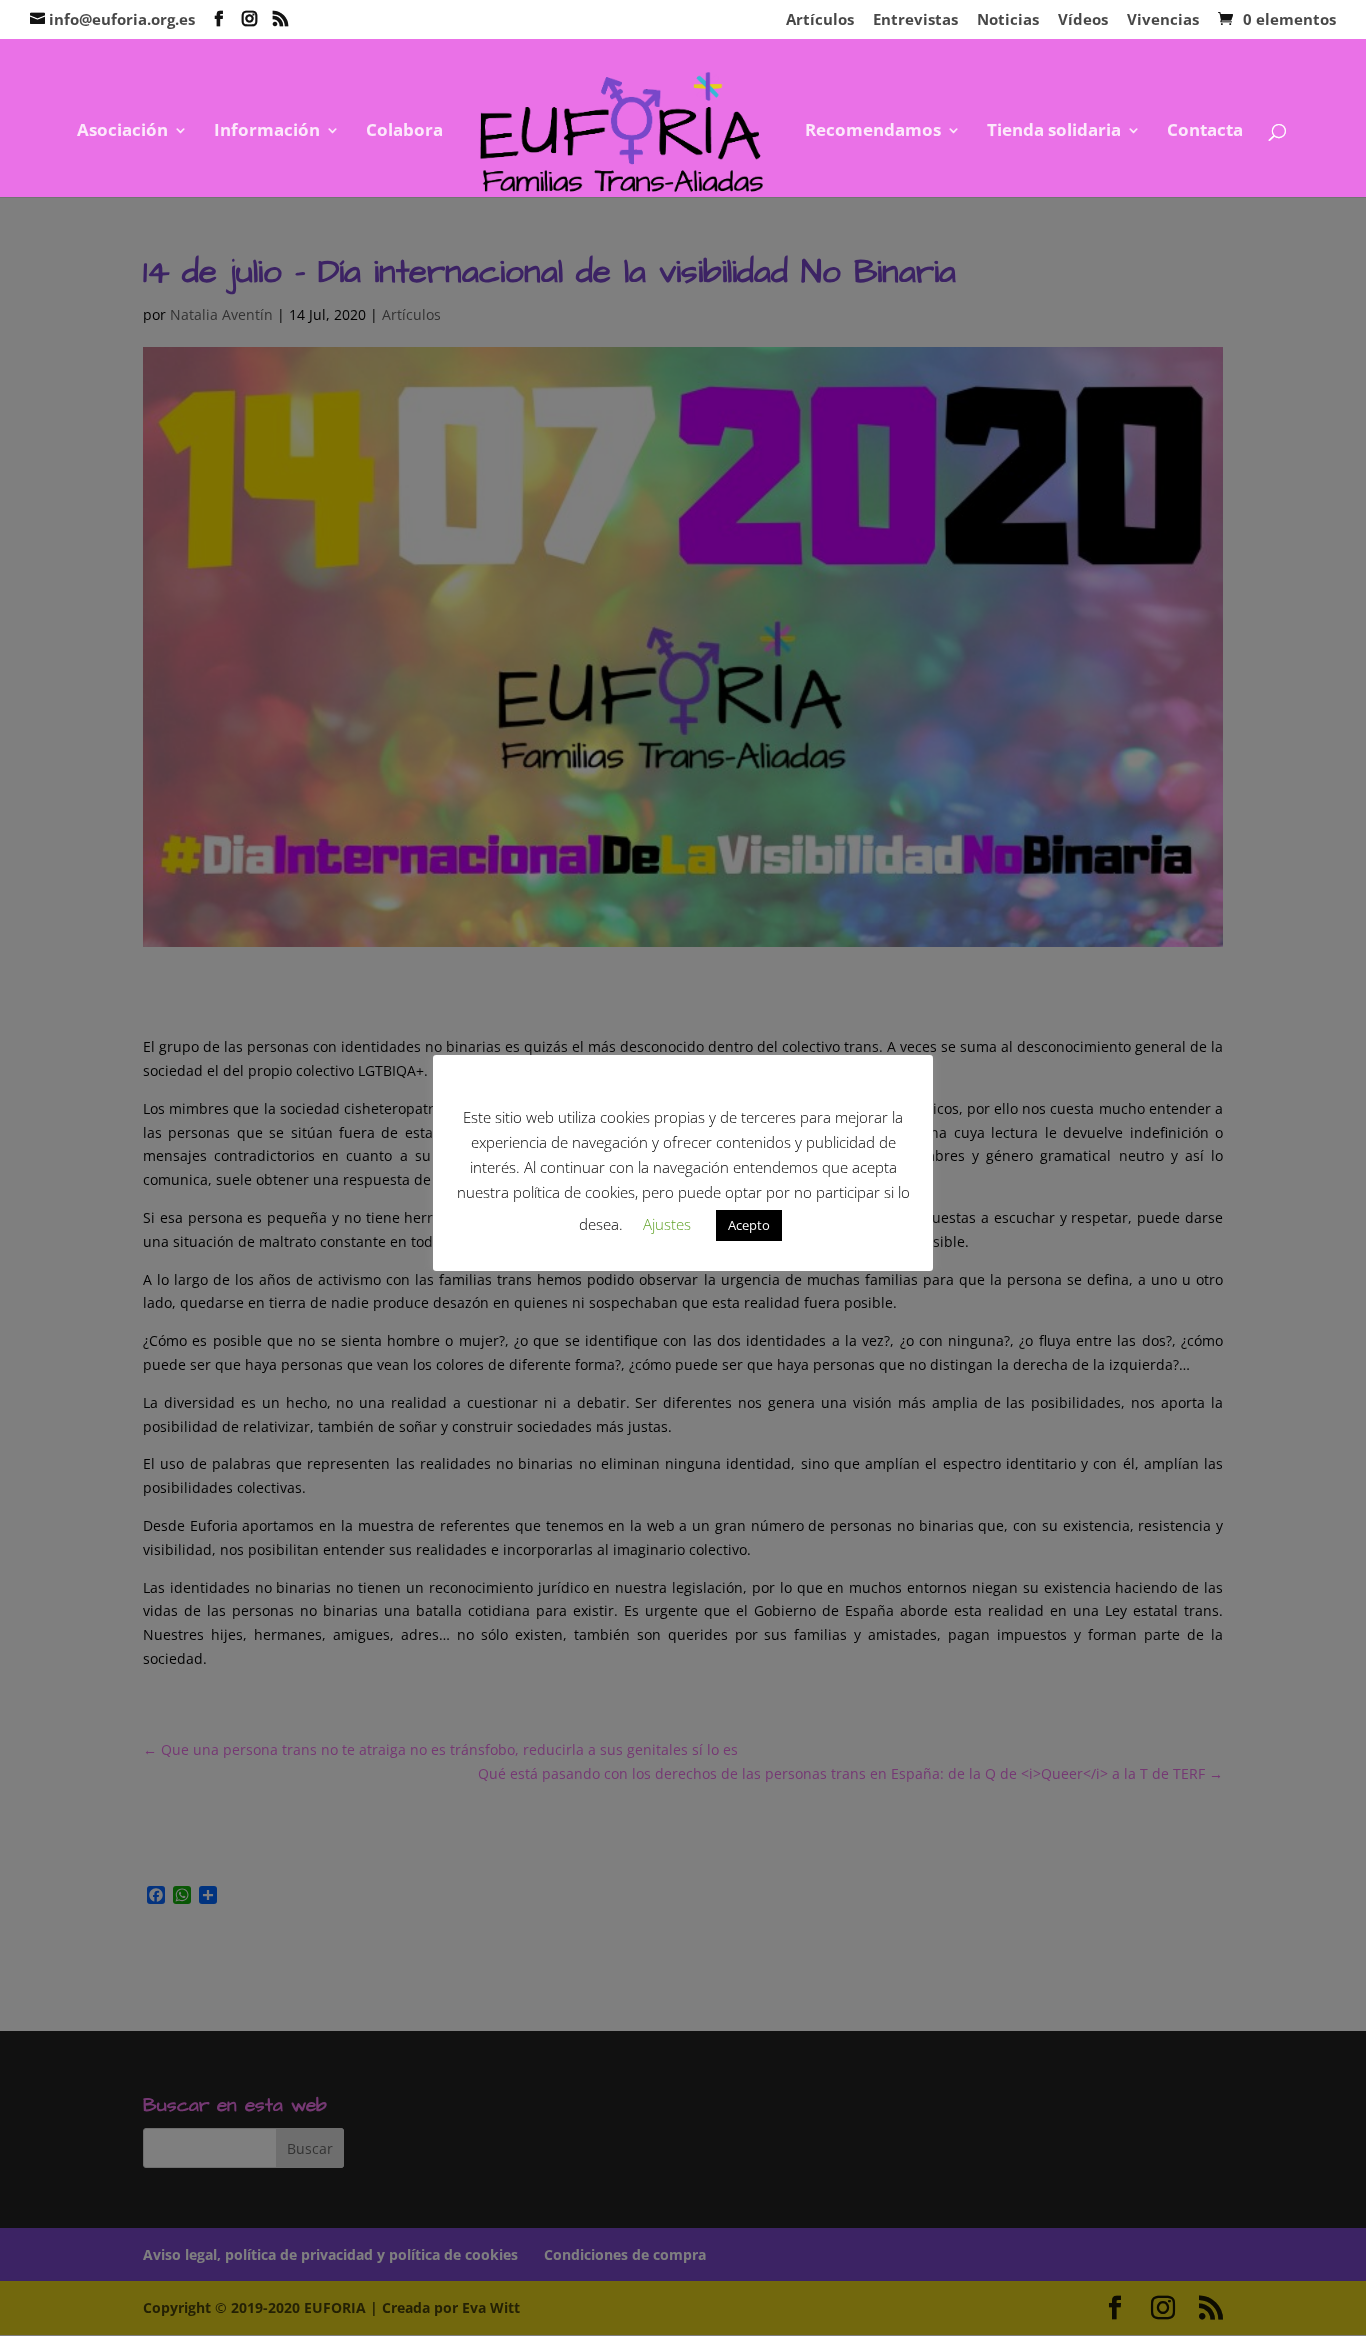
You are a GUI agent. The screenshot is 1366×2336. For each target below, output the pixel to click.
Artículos (820, 20)
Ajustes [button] (667, 1224)
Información (267, 132)
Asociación (122, 132)
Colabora (404, 132)
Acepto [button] (749, 1225)
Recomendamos (873, 132)
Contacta (1205, 132)
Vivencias (1163, 20)
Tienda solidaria (1054, 132)
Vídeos (1083, 20)
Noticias (1008, 20)
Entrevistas (915, 20)
